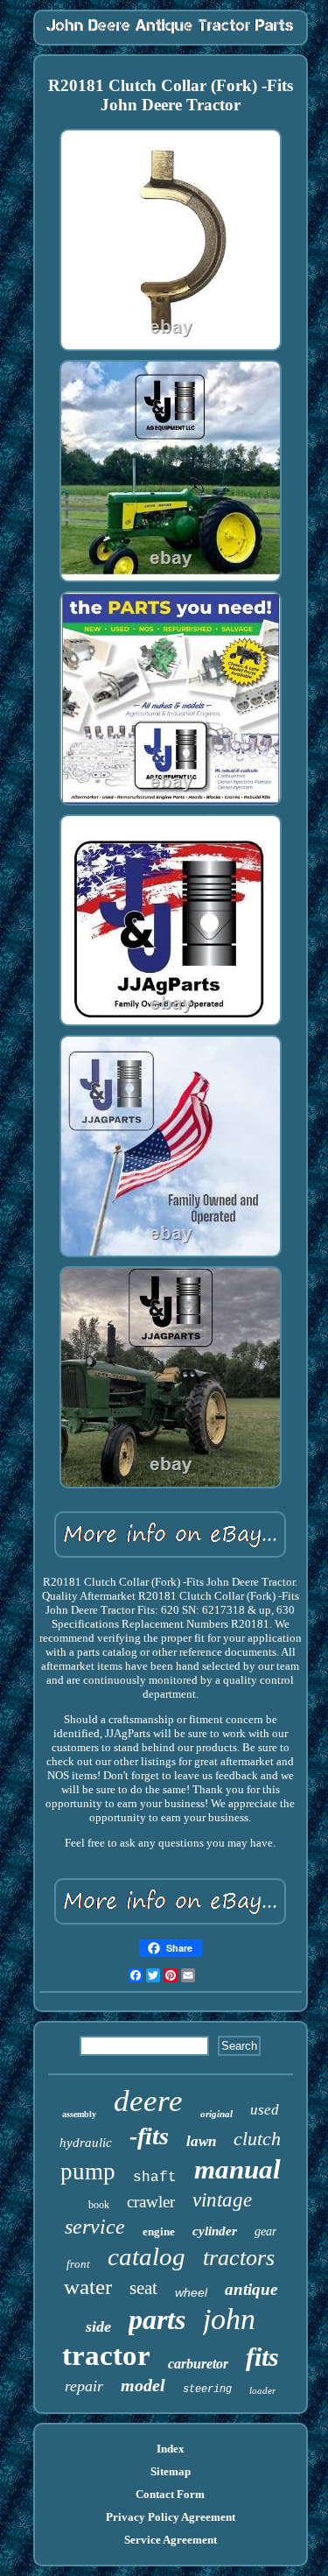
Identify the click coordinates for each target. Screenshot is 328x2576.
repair (84, 2386)
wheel (191, 2292)
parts (157, 2319)
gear (265, 2231)
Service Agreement (171, 2540)
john (229, 2319)
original (216, 2114)
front (78, 2264)
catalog (147, 2256)
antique (251, 2289)
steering (207, 2389)
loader (262, 2390)
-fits (149, 2136)
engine (159, 2231)
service (95, 2227)
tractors (239, 2258)
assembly (79, 2114)
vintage (222, 2200)
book (99, 2205)
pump (88, 2171)
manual (237, 2169)
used (265, 2110)
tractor (106, 2355)
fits (262, 2357)
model (143, 2385)
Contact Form (170, 2494)
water (88, 2287)
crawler (151, 2202)
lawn (201, 2141)
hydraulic (86, 2143)
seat (143, 2288)
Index (171, 2449)
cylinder (215, 2231)
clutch (257, 2139)
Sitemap (171, 2471)
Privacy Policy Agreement (171, 2517)
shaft (155, 2178)
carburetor (198, 2364)
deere (148, 2101)
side (98, 2326)
